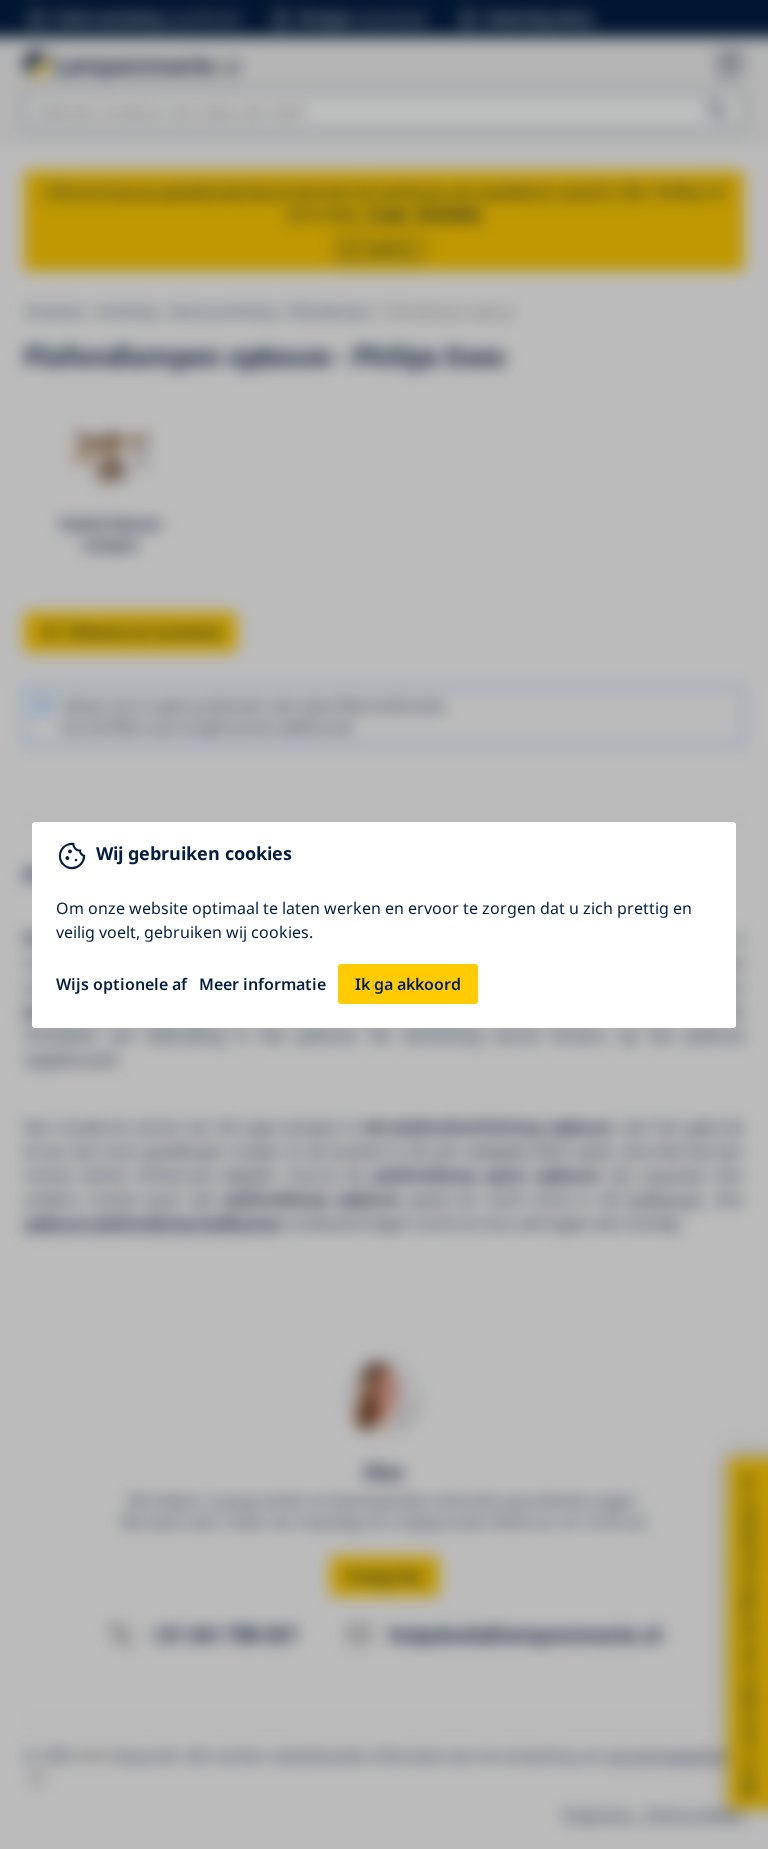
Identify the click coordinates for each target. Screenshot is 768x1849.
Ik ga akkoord (408, 984)
